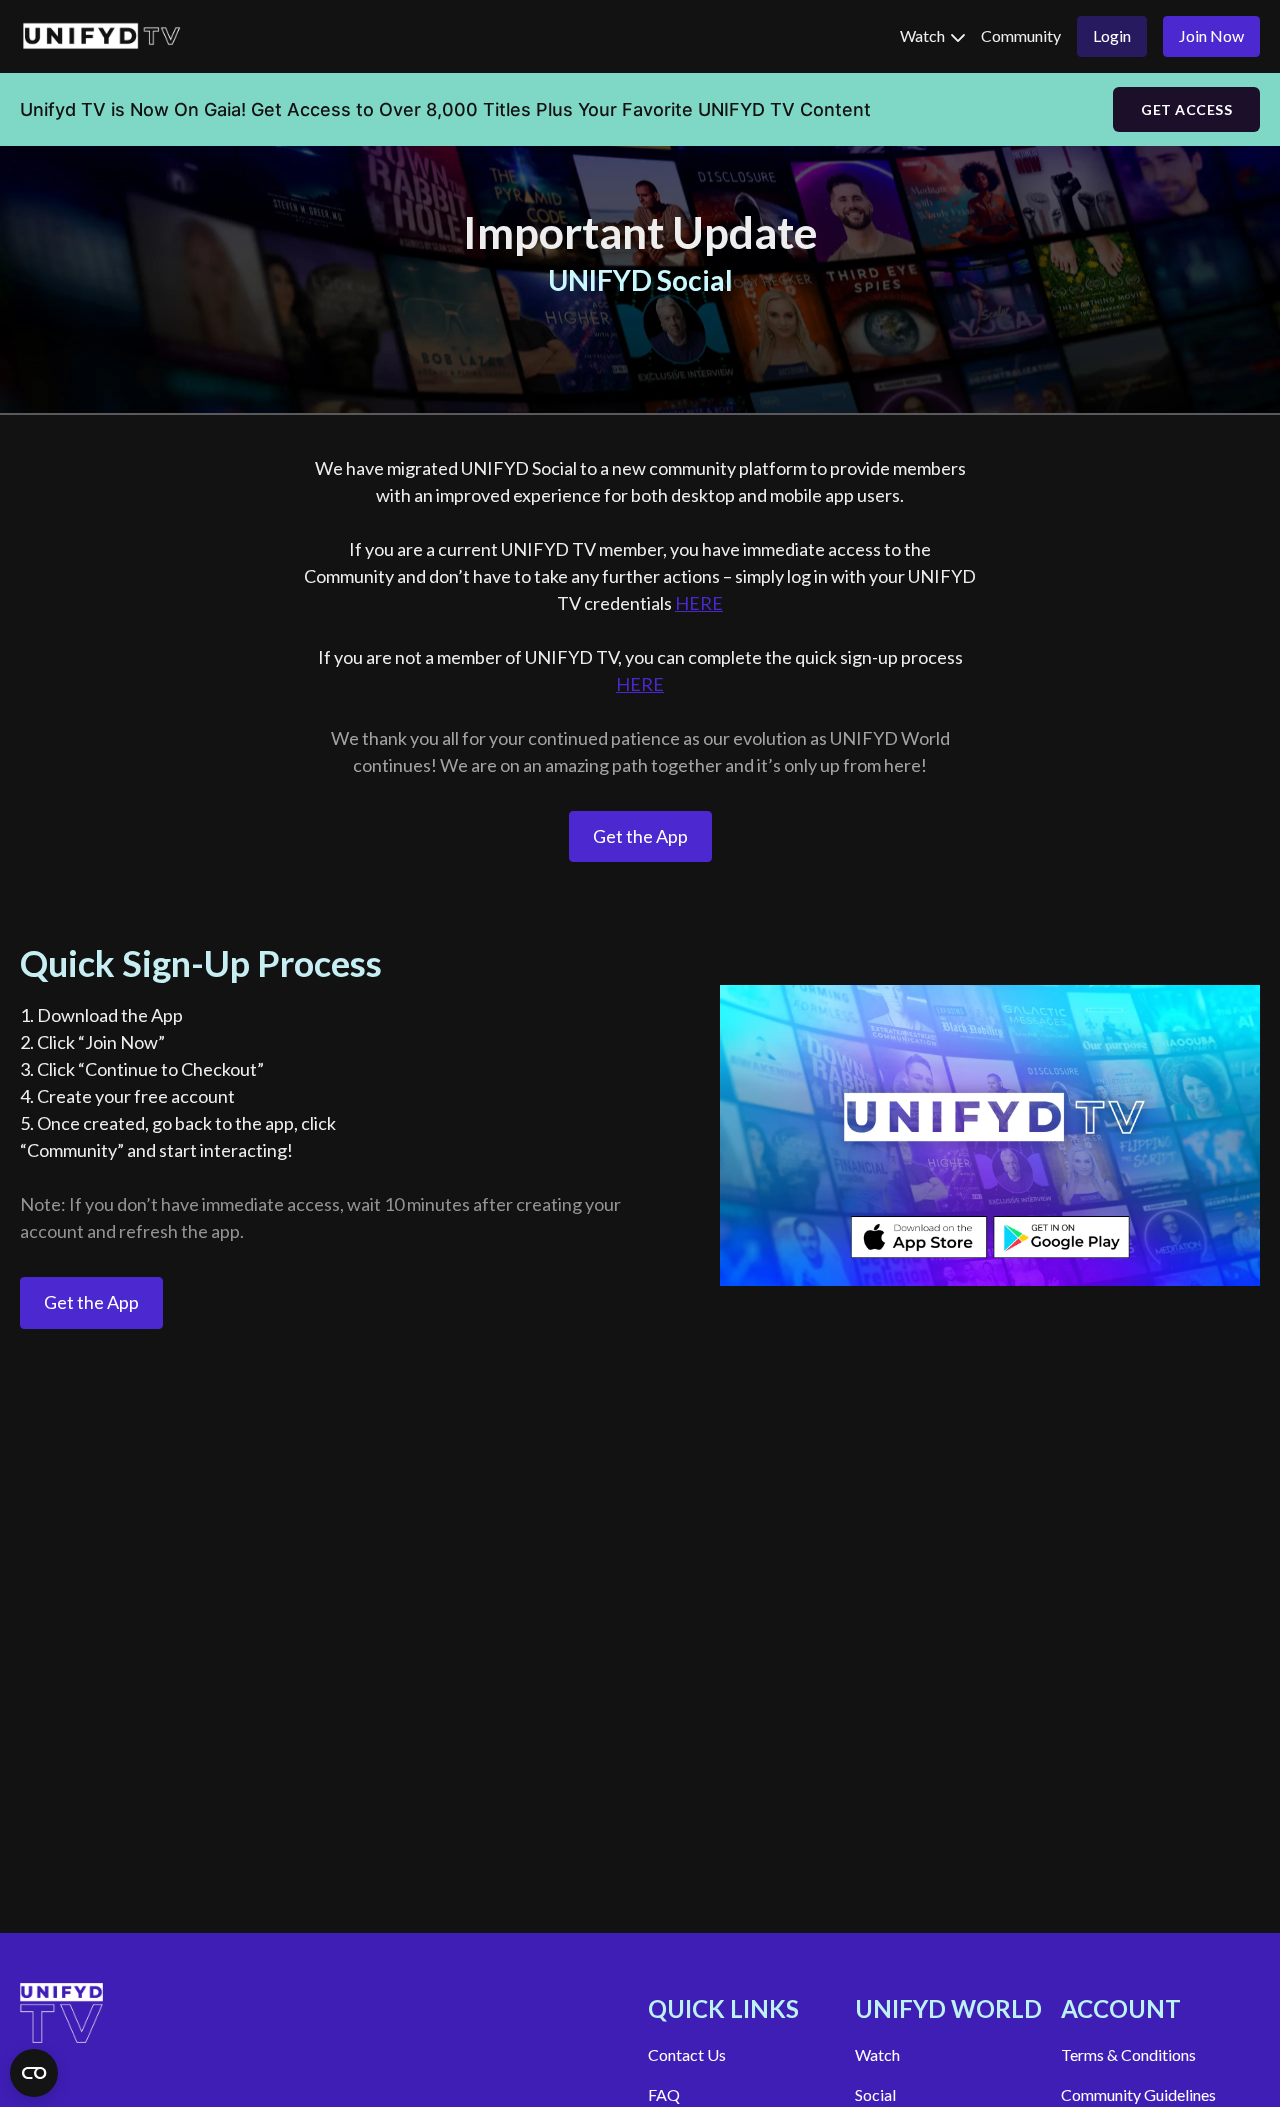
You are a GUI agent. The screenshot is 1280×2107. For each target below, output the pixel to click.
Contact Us (687, 2054)
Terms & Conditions (1128, 2054)
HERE (699, 603)
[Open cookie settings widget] (34, 2073)
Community (1021, 35)
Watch (924, 35)
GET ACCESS (1186, 109)
